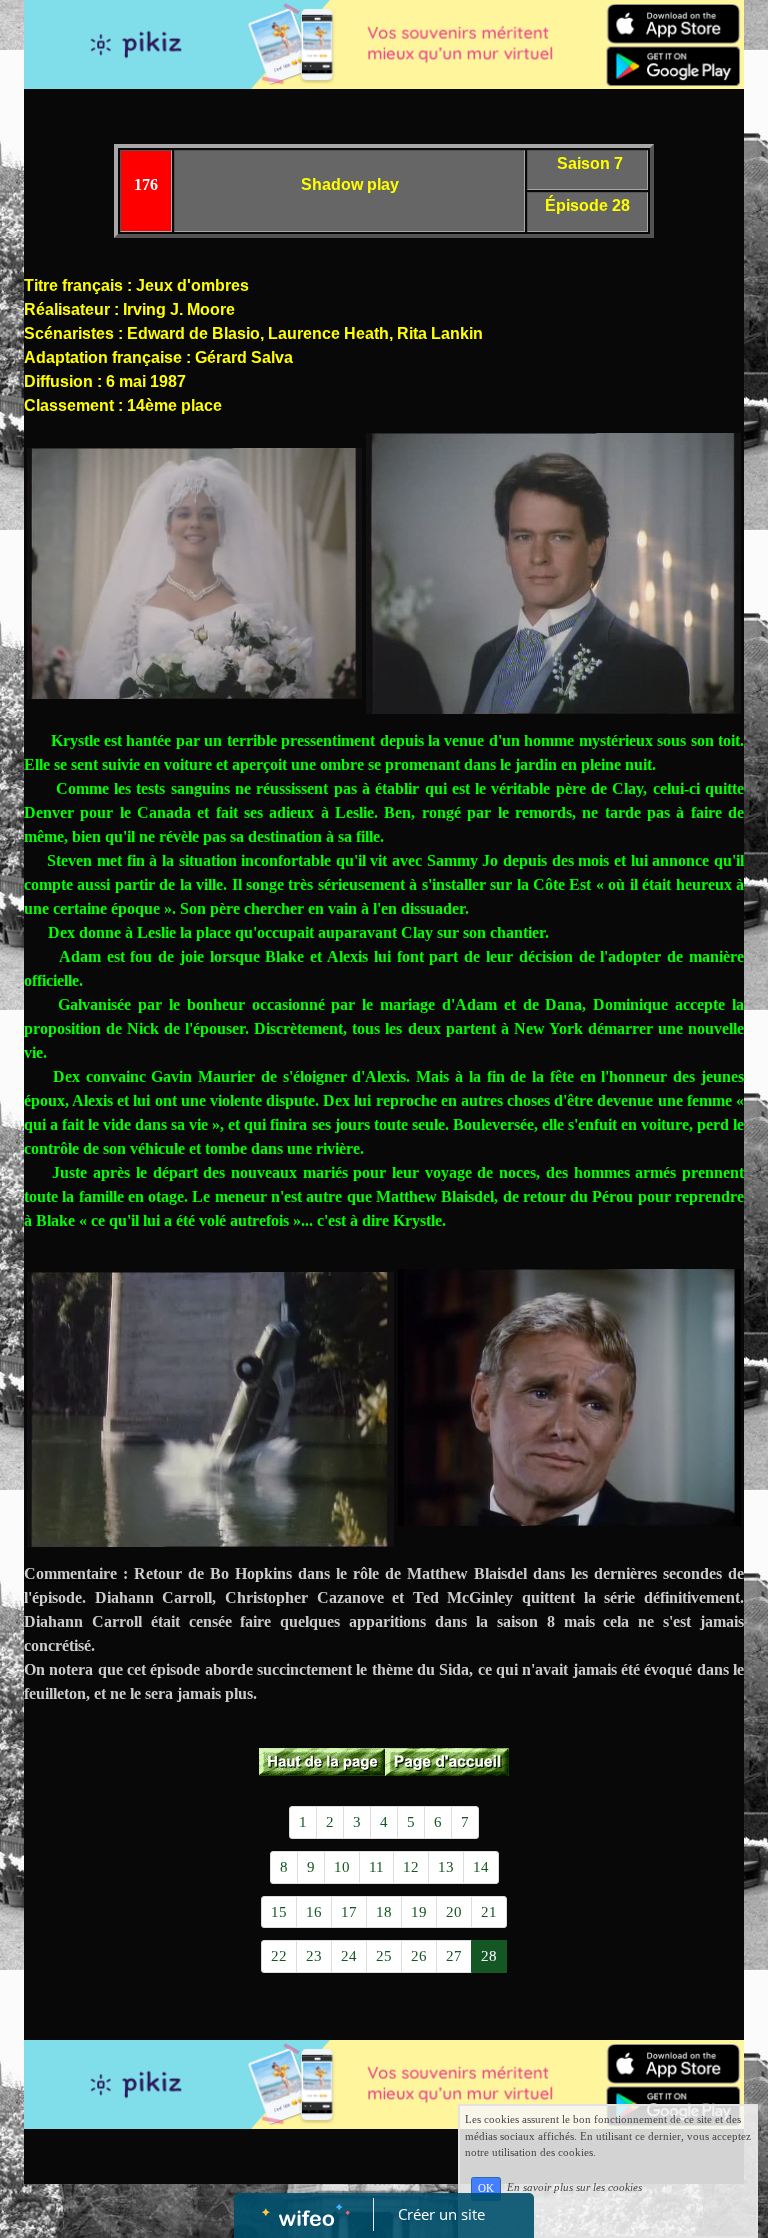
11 (376, 1867)
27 (454, 1956)
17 (349, 1912)
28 (489, 1956)
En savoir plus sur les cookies (574, 2188)
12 (411, 1867)
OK (486, 2188)
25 (384, 1956)
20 (454, 1912)
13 (446, 1867)
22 (279, 1956)
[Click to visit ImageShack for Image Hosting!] (194, 574)
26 (419, 1956)
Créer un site (441, 2214)
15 (279, 1912)
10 (342, 1867)
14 (481, 1867)
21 (489, 1912)
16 (314, 1912)
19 (419, 1912)
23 (314, 1956)
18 (384, 1912)
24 (349, 1956)
